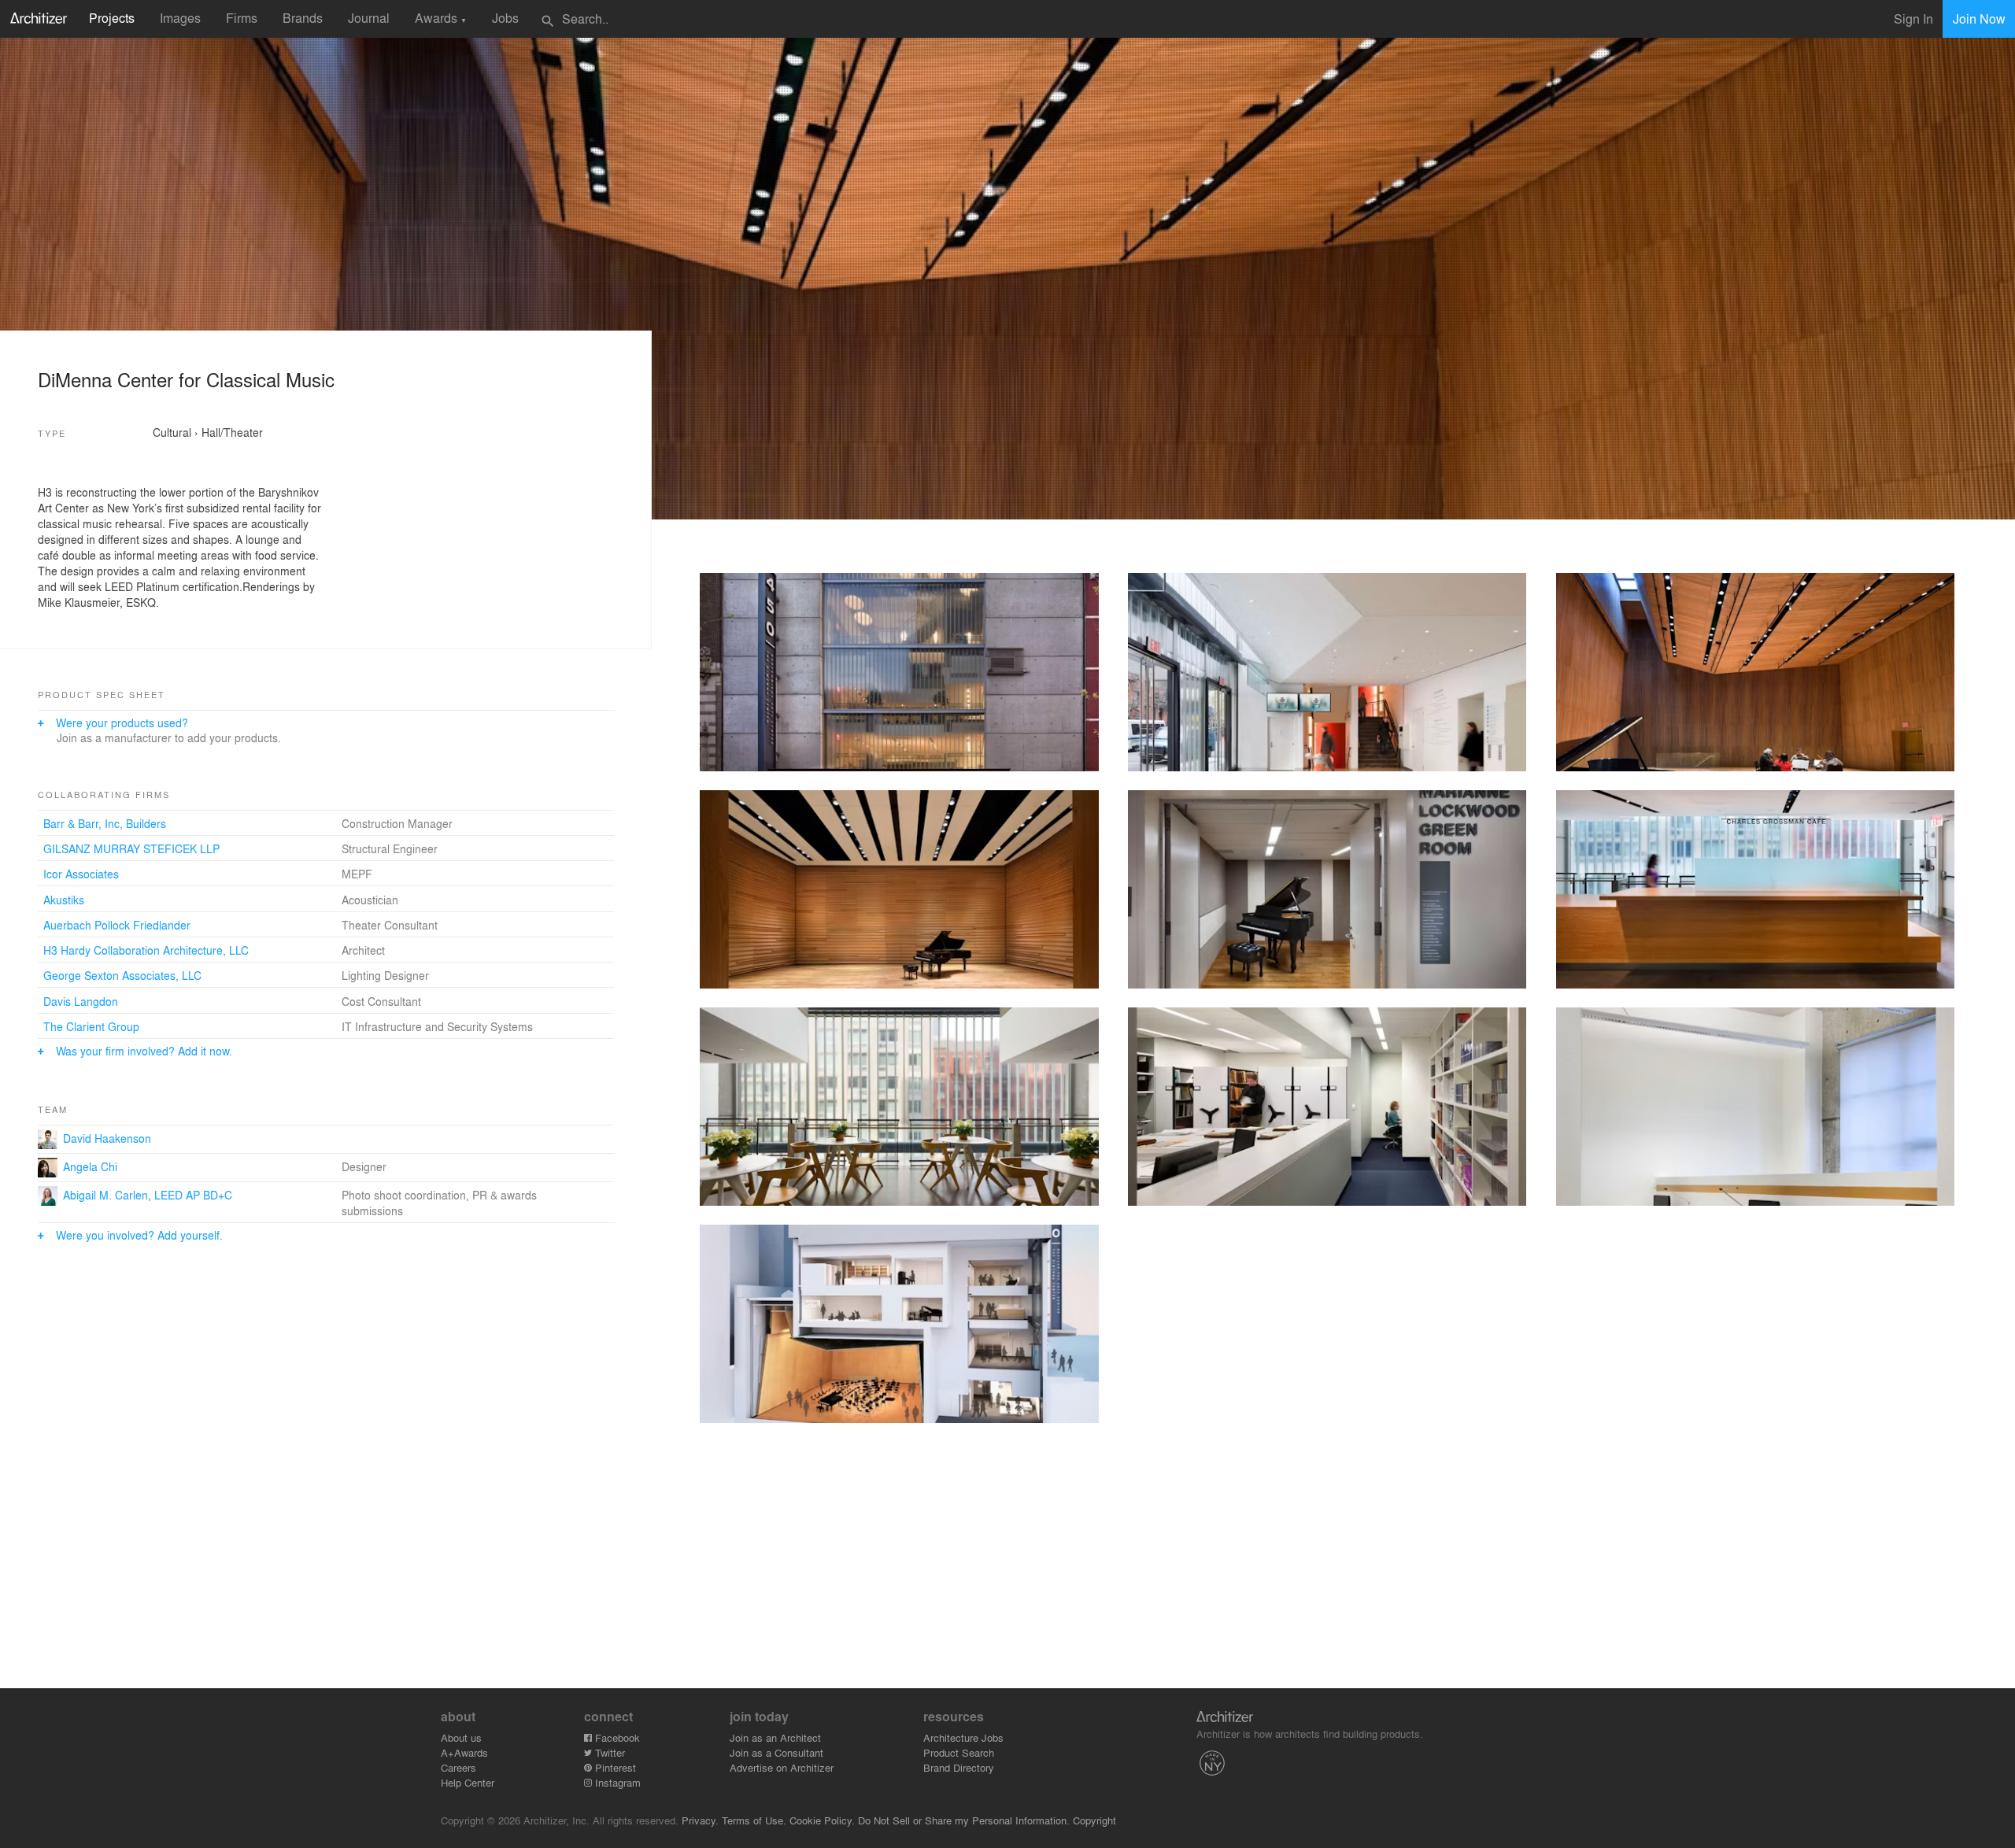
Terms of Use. (754, 1820)
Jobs (505, 18)
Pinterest (614, 1767)
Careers (458, 1767)
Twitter (608, 1752)
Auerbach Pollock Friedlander (117, 925)
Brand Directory (959, 1767)
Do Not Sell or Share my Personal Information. (964, 1820)
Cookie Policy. (822, 1820)
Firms (242, 18)
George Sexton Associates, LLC (122, 975)
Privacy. (700, 1820)
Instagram (616, 1782)
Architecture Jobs (963, 1737)
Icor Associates (81, 874)
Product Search (959, 1752)
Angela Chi (90, 1166)
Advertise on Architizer (782, 1767)
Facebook (616, 1737)
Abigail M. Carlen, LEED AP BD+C (148, 1195)
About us (461, 1737)
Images (180, 18)
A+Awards (464, 1752)
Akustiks (64, 900)
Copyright (1094, 1820)
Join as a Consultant (776, 1752)
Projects (112, 18)
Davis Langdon (81, 1001)
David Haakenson (107, 1138)
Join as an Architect (775, 1737)
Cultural (172, 432)
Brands (303, 18)
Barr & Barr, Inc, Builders (105, 823)
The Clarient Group (91, 1026)
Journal (369, 18)
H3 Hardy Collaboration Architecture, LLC (146, 950)
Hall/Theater (232, 432)
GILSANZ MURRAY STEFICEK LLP (131, 848)
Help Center (468, 1782)
